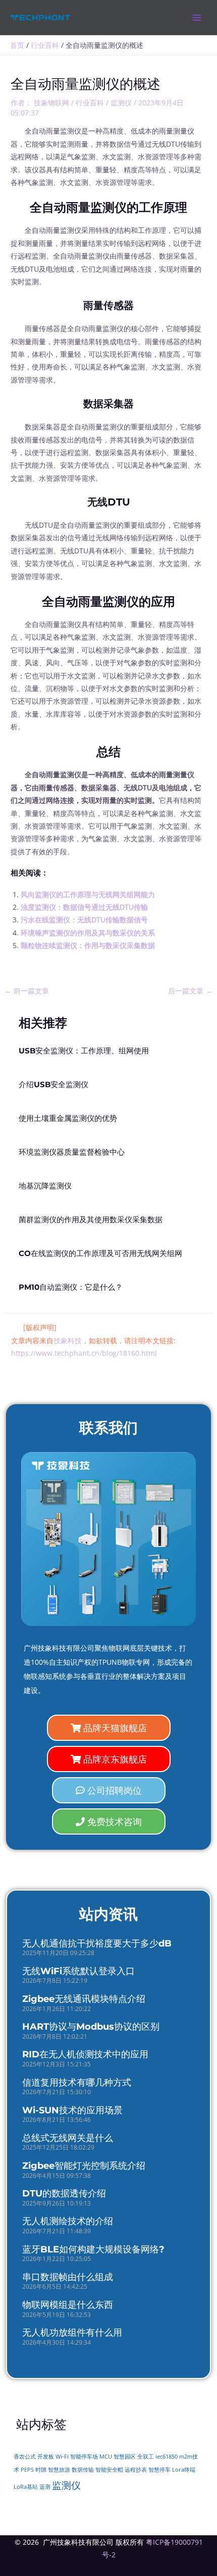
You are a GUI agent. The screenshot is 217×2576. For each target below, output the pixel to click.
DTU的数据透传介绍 (64, 2193)
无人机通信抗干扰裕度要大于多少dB (97, 1943)
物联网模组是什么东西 (68, 2305)
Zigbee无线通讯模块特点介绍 (84, 1999)
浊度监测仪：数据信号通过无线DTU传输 (84, 907)
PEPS (27, 2470)
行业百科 (90, 103)
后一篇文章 (190, 991)
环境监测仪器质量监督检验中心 (72, 1152)
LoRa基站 (26, 2487)
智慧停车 (159, 2470)
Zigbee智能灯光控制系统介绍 (84, 2166)
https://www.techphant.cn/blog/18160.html (84, 1353)
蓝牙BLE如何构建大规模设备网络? (93, 2249)
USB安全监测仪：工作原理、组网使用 (84, 1051)
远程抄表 (136, 2470)
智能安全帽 (109, 2470)
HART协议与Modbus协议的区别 (91, 2027)
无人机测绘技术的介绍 (68, 2221)
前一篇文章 (27, 991)
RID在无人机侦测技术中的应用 (85, 2054)
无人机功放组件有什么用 (72, 2333)
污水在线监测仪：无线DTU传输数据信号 (84, 920)
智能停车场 (84, 2457)
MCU (106, 2457)
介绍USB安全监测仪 (53, 1085)
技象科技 (68, 1340)
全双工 (146, 2457)
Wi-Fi (62, 2456)
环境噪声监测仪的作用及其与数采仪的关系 (88, 933)
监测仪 (121, 103)
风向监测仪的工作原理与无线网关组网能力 (88, 894)
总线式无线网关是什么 (68, 2138)
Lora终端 (184, 2470)
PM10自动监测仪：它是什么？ (71, 1287)
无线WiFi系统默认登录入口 (78, 1971)
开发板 (46, 2457)
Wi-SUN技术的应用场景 (72, 2110)
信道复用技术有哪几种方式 (77, 2083)
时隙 (41, 2470)
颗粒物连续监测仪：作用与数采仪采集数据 (88, 945)
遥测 (45, 2487)
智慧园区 (125, 2457)
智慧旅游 (59, 2470)
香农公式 (25, 2457)
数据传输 (83, 2470)
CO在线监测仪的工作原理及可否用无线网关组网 (100, 1253)
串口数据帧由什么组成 (68, 2277)
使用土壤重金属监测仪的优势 (68, 1118)
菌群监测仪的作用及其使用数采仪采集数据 (91, 1220)
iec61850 (167, 2457)
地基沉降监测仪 (45, 1186)
